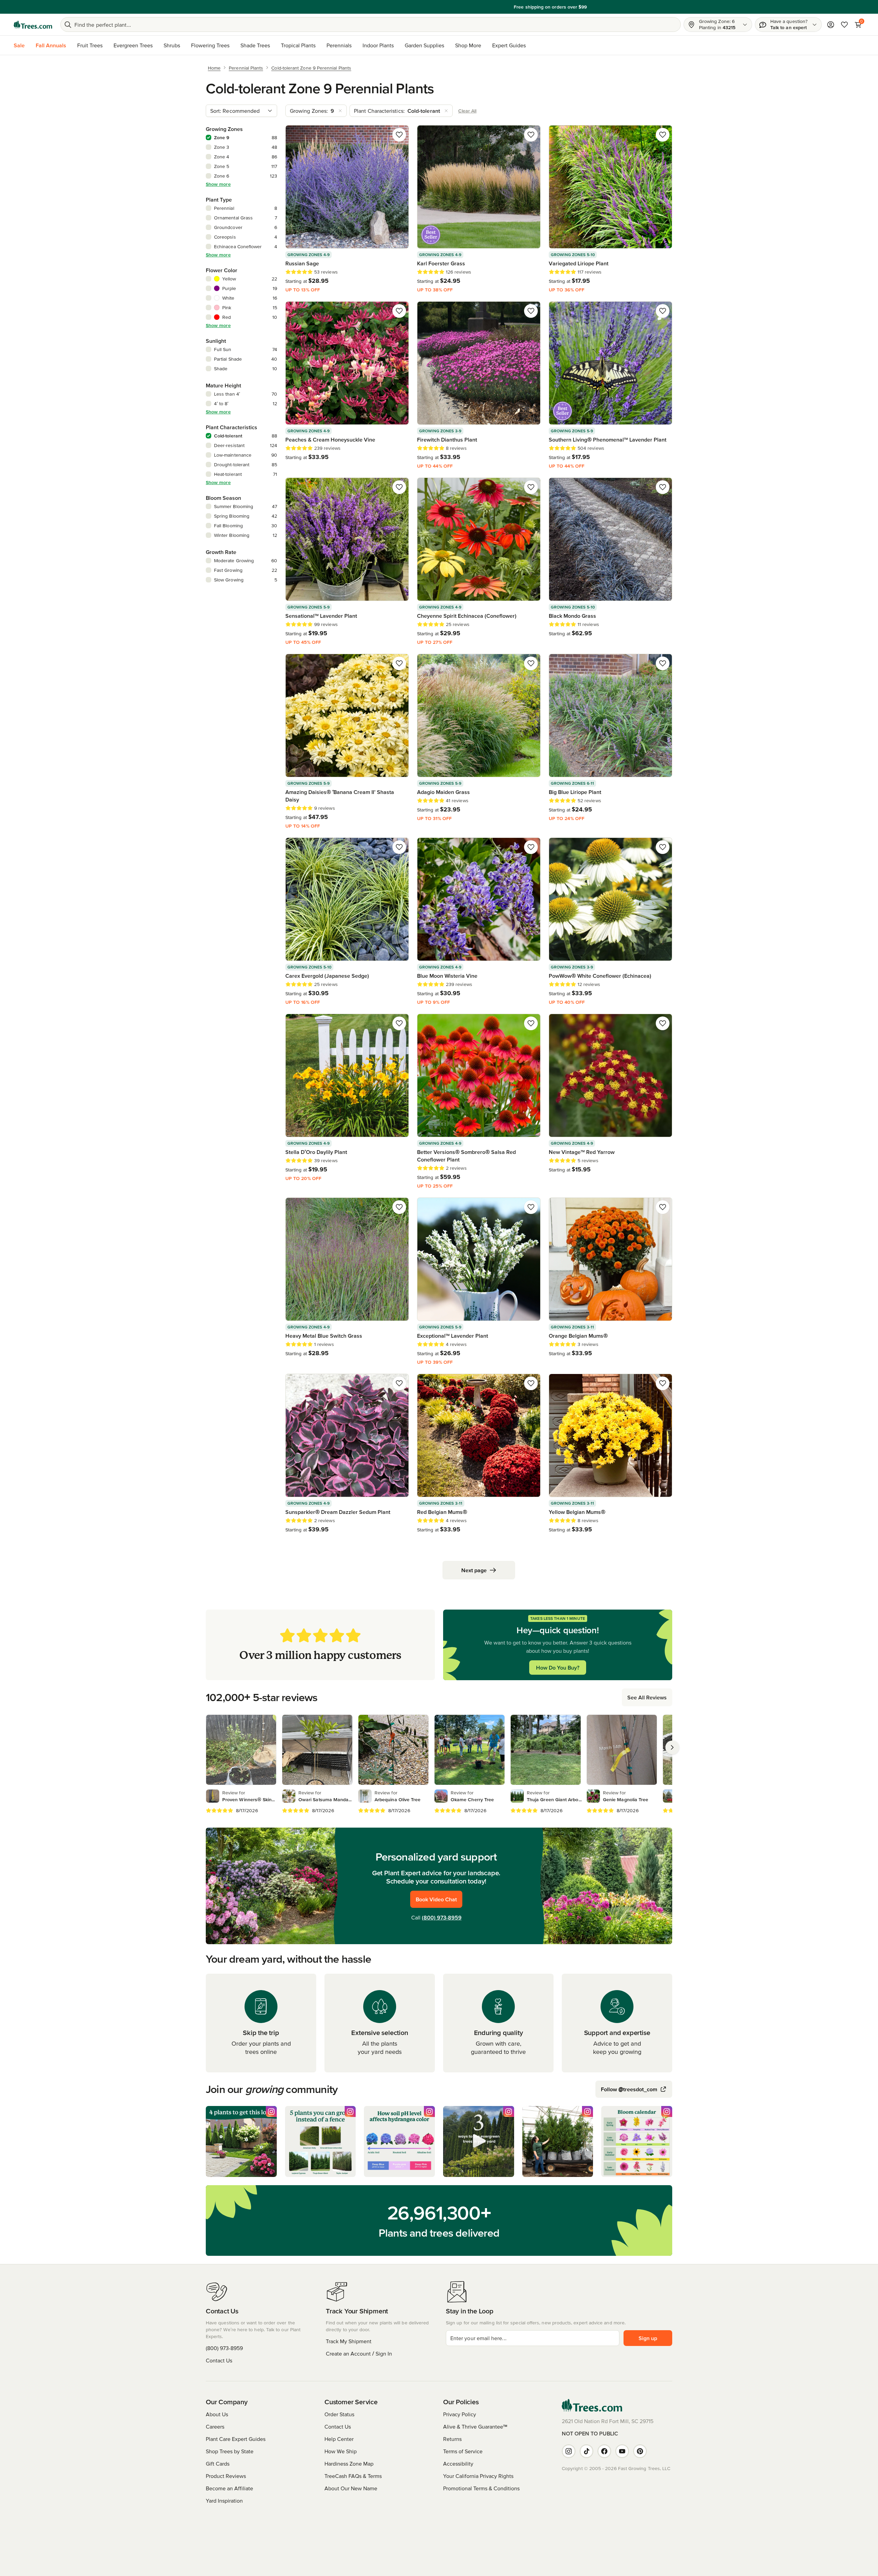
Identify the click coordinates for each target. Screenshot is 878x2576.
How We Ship (341, 2451)
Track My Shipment (349, 2341)
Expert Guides (509, 45)
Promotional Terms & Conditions (481, 2488)
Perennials (339, 45)
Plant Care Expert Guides (236, 2439)
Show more (218, 184)
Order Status (339, 2414)
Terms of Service (463, 2451)
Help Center (339, 2439)
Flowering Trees (210, 45)
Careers (215, 2427)
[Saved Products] (844, 25)
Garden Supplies (424, 45)
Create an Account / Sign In (359, 2354)
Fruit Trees (90, 45)
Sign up (648, 2338)
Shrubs (172, 45)
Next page (474, 1570)
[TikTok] (586, 2451)
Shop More (468, 45)
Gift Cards (218, 2464)
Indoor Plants (378, 45)
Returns (452, 2439)
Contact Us (219, 2360)
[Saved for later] (399, 135)
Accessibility (458, 2464)
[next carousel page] (672, 1747)
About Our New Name (351, 2488)
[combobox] (241, 111)
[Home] (33, 25)
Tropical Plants (298, 45)
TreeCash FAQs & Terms (353, 2476)
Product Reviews (226, 2476)
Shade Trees (255, 45)
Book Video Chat (436, 1899)
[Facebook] (604, 2451)
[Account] (831, 25)
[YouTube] (622, 2451)
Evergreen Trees (133, 45)
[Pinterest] (640, 2451)
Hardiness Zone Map (349, 2464)
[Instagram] (569, 2451)
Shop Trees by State (230, 2451)
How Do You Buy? (558, 1668)
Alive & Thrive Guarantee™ (475, 2427)
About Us (217, 2414)
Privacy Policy (460, 2414)
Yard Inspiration (224, 2501)
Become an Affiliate (229, 2488)
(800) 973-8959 (442, 1917)
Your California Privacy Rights (478, 2476)
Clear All (467, 111)
